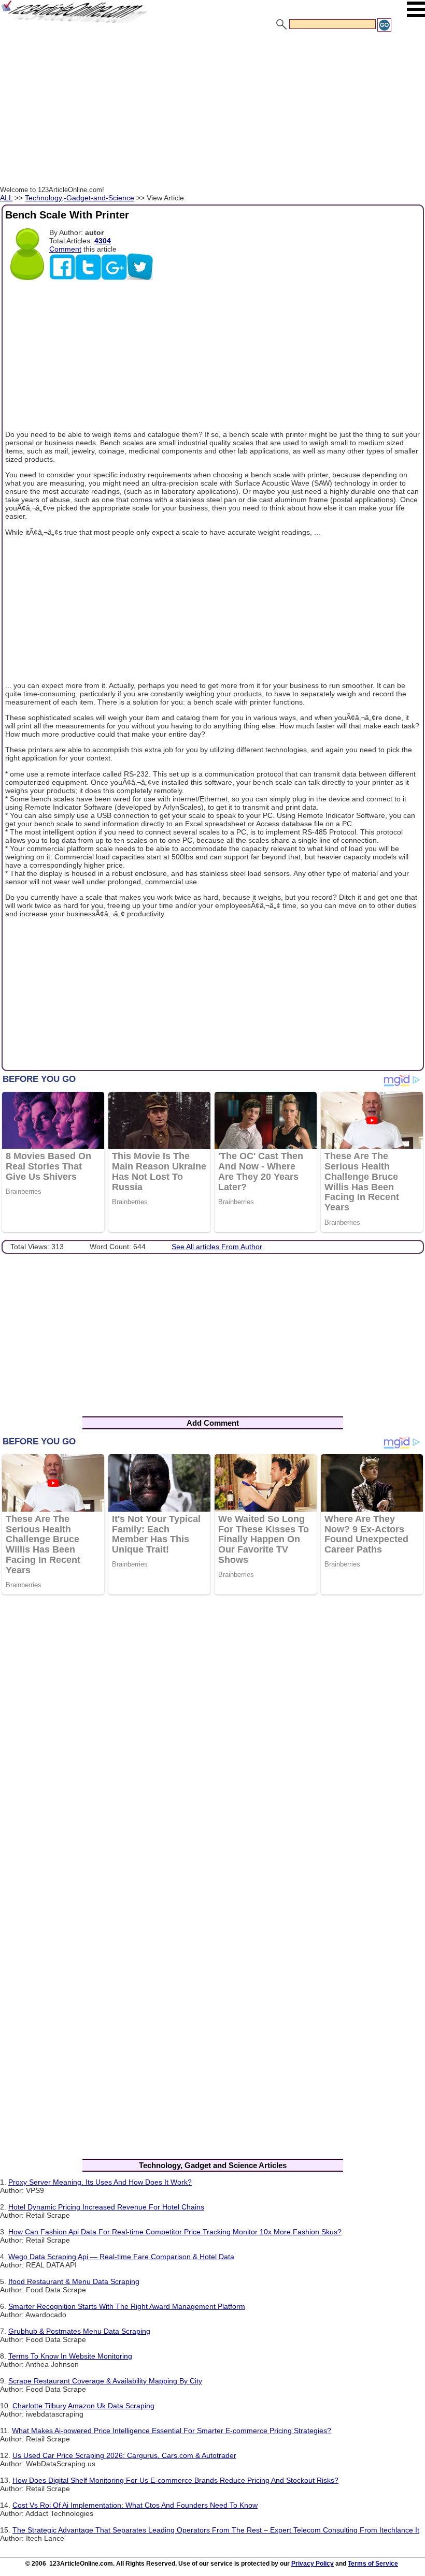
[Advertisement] (212, 110)
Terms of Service (373, 2564)
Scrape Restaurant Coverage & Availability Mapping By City (105, 2381)
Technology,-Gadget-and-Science (80, 198)
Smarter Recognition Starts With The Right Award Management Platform (127, 2306)
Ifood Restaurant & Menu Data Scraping (74, 2281)
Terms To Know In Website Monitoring (70, 2356)
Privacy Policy (313, 2564)
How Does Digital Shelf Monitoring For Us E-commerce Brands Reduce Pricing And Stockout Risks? (175, 2480)
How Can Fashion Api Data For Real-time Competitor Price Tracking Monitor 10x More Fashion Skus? (175, 2232)
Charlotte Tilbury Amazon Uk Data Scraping (83, 2406)
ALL (6, 198)
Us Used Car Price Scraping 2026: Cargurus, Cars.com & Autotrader (124, 2455)
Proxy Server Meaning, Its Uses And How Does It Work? (100, 2182)
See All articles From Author (217, 1247)
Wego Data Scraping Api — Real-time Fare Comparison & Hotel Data (121, 2257)
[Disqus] (212, 1737)
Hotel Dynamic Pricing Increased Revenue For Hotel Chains (106, 2207)
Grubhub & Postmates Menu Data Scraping (79, 2331)
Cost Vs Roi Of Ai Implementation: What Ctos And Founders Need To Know (135, 2505)
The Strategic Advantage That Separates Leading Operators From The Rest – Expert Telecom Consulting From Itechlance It (216, 2530)
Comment (65, 249)
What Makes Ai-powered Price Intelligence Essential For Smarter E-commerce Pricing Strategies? (172, 2431)
